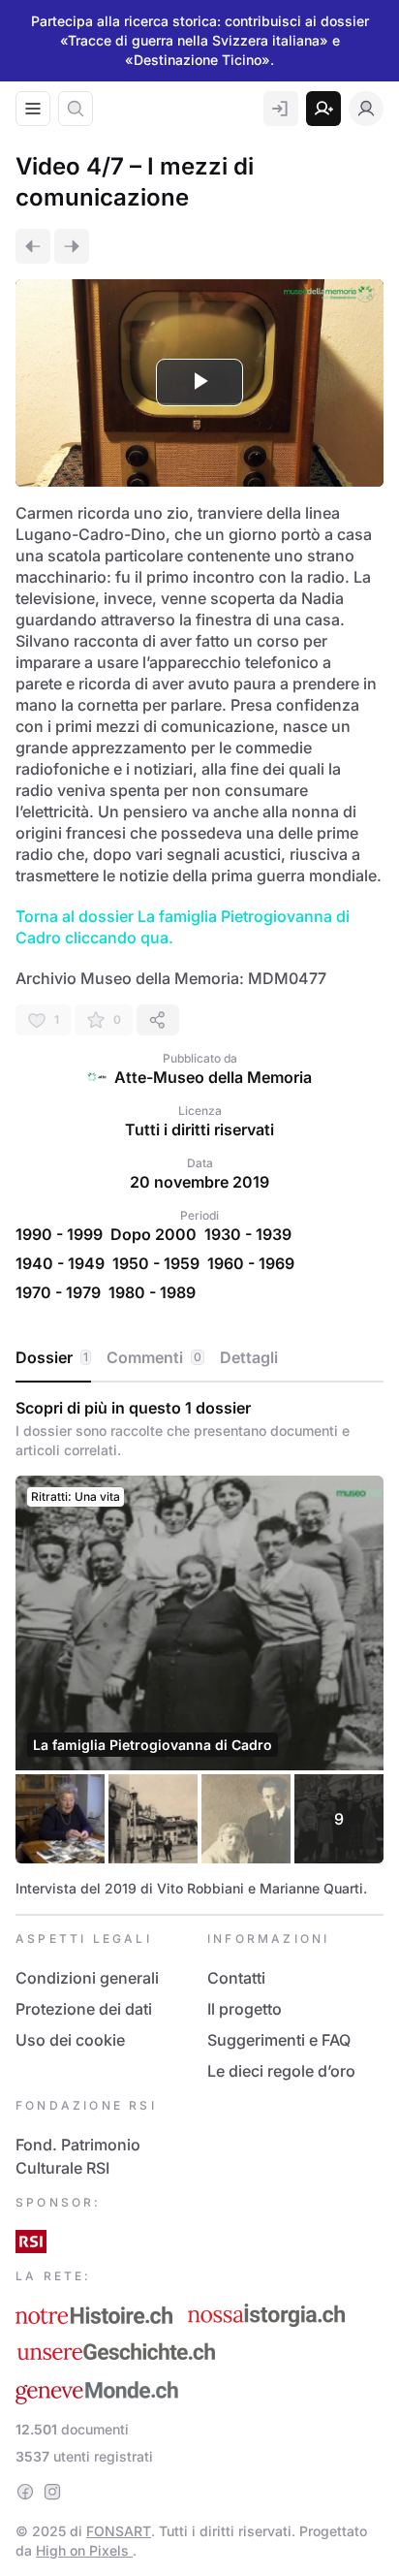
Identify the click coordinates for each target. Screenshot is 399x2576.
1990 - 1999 (59, 1234)
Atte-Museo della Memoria (213, 1077)
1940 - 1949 (60, 1263)
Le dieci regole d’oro (281, 2071)
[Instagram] (52, 2492)
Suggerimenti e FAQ (279, 2040)
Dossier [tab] (52, 1357)
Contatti (236, 1978)
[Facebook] (25, 2492)
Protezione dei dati (84, 2009)
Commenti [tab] (154, 1357)
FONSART (119, 2531)
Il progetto (245, 2009)
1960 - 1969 (251, 1263)
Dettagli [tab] (249, 1357)
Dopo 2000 (153, 1234)
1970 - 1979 (58, 1292)
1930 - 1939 (248, 1234)
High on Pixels (84, 2550)
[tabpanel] (199, 1648)
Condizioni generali (87, 1978)
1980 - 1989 (152, 1292)
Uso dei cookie (70, 2040)
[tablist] (199, 1358)
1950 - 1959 (156, 1263)
